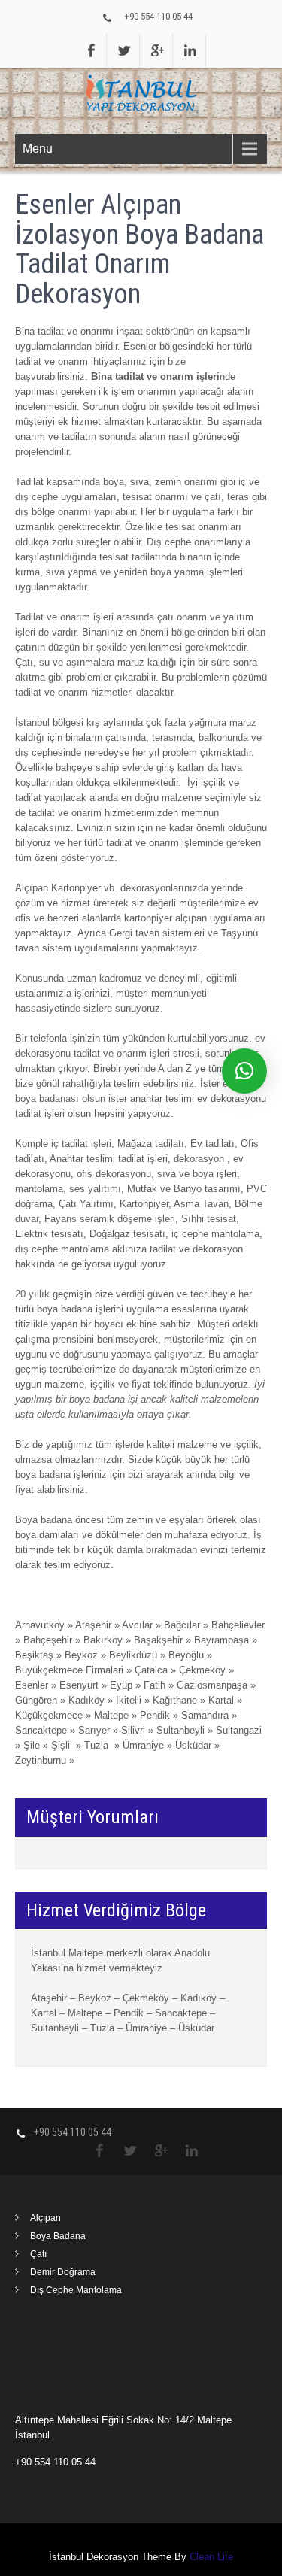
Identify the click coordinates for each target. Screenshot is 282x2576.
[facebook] (92, 50)
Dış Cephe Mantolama (76, 2290)
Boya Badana (58, 2236)
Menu (38, 149)
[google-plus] (158, 50)
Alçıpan (45, 2218)
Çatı (38, 2254)
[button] (244, 1071)
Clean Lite (211, 2557)
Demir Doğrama (63, 2272)
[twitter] (125, 50)
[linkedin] (191, 50)
